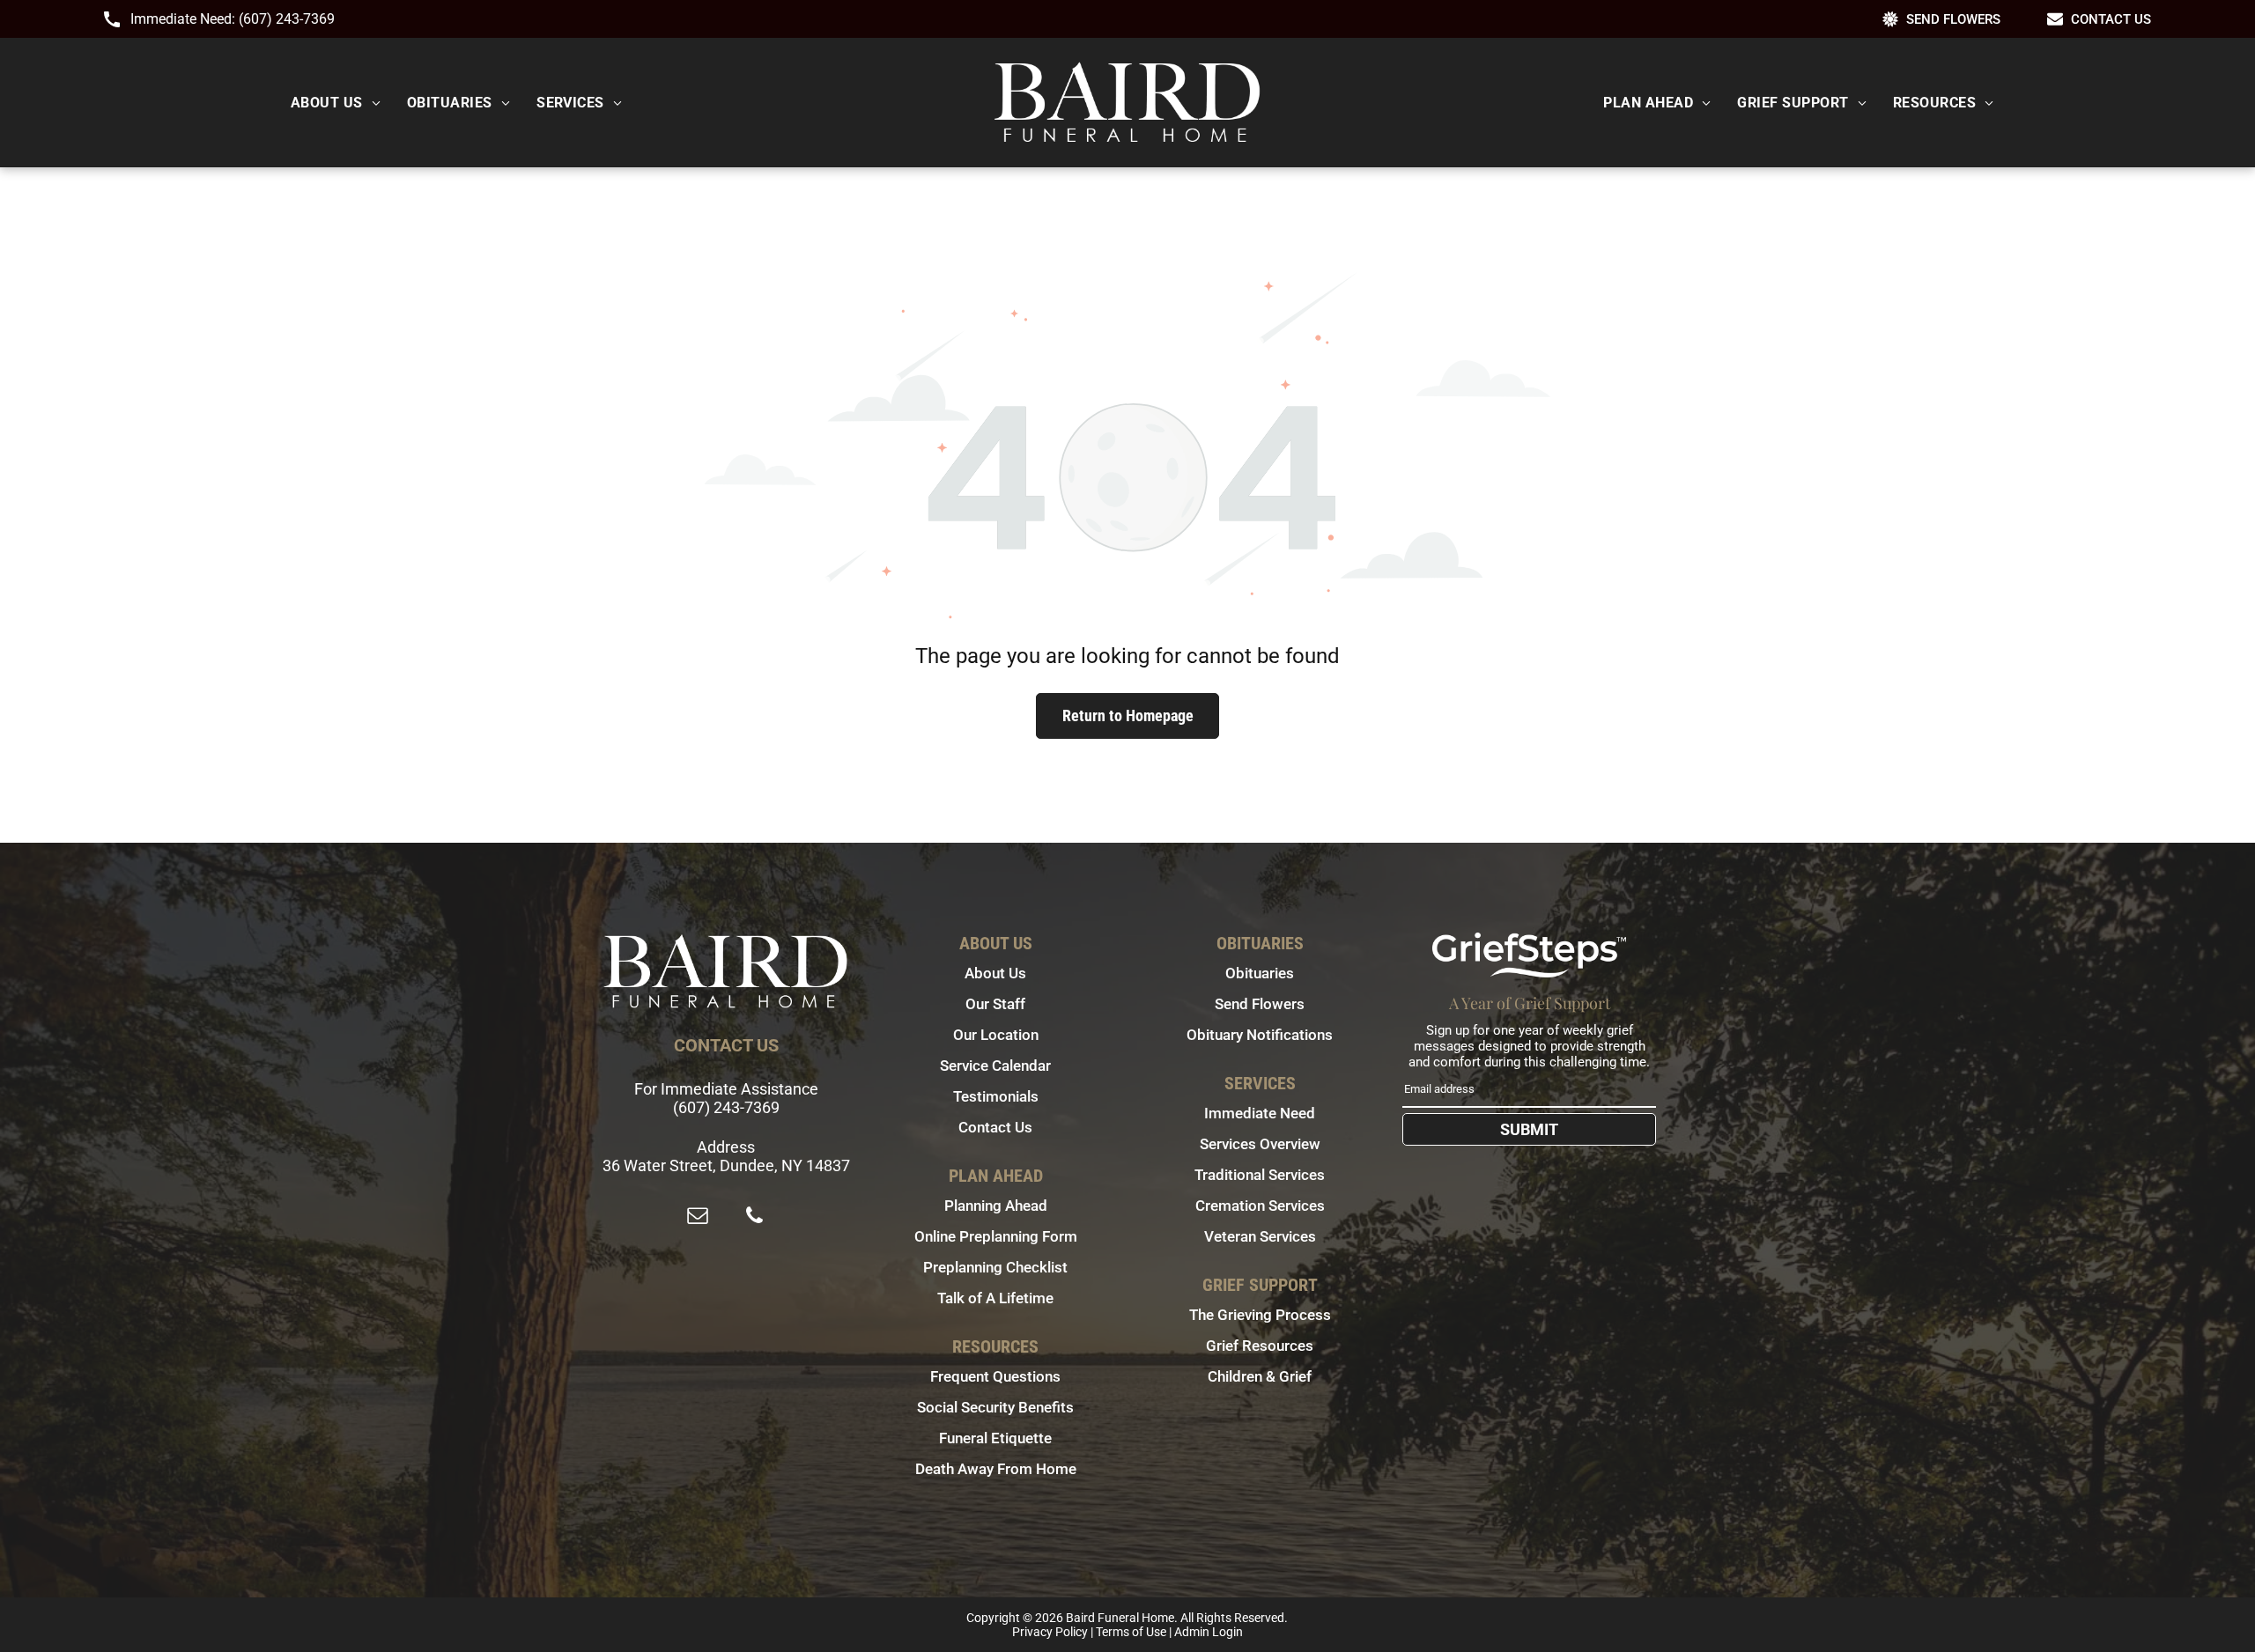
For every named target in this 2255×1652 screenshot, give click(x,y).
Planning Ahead (996, 1206)
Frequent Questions (995, 1376)
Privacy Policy (1050, 1632)
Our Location (996, 1035)
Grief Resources (1260, 1346)
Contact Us (995, 1127)
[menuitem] (336, 103)
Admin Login (1209, 1632)
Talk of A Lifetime (995, 1298)
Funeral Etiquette (995, 1438)
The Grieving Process (1260, 1315)
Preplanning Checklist (995, 1267)
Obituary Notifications (1260, 1035)
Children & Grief (1260, 1376)
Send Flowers (1260, 1004)
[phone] (754, 1217)
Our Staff (995, 1004)
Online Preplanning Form (996, 1236)
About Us (995, 973)
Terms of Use (1131, 1632)
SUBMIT (1529, 1129)
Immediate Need (1260, 1113)
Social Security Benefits (995, 1407)
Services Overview (1260, 1144)
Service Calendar (995, 1066)
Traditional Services (1260, 1175)
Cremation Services (1260, 1206)
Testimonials (996, 1096)
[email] (698, 1217)
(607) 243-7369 (287, 19)
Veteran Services (1260, 1236)
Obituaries (1260, 973)
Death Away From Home (996, 1469)
